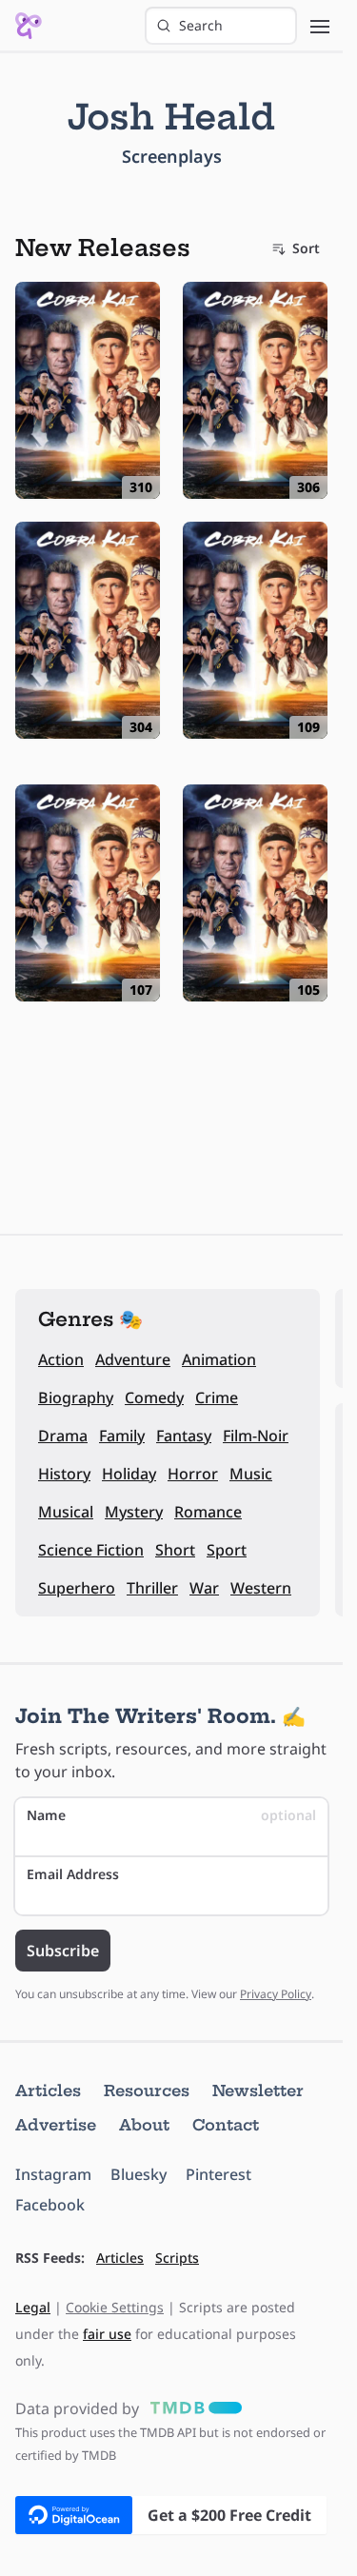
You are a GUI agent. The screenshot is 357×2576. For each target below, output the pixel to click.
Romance (208, 1512)
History (64, 1474)
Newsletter (258, 2091)
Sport (227, 1550)
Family (122, 1436)
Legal (33, 2307)
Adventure (133, 1359)
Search (201, 25)
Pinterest (218, 2174)
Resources (147, 2091)
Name (171, 1815)
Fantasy (184, 1436)
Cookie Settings (115, 2307)
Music (251, 1474)
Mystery (134, 1512)
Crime (217, 1397)
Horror (193, 1474)
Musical (66, 1512)
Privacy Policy (276, 1994)
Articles (48, 2091)
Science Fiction (91, 1550)
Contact (226, 2125)
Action (61, 1359)
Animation (219, 1359)
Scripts (177, 2258)
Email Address (73, 1874)
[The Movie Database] (192, 2408)
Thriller (152, 1588)
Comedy (154, 1397)
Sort (306, 248)
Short (175, 1550)
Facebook (50, 2205)
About (144, 2125)
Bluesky (139, 2174)
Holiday (129, 1474)
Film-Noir (256, 1436)
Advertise (56, 2125)
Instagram (53, 2174)
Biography (76, 1397)
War (204, 1588)
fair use (107, 2334)
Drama (63, 1436)
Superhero (77, 1588)
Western (261, 1588)
